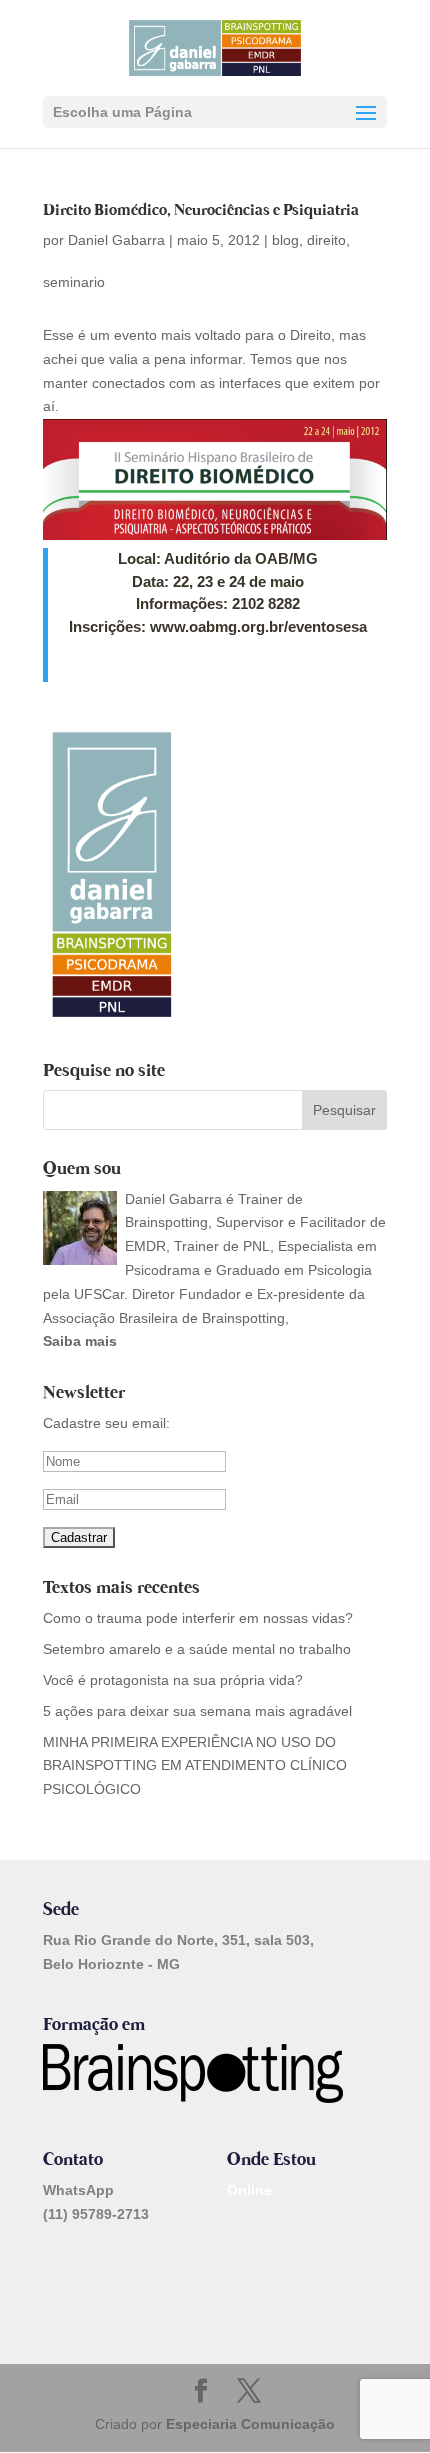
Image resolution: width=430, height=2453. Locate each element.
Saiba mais (80, 1341)
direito (326, 240)
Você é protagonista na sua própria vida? (173, 1680)
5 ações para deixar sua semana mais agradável (197, 1711)
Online (249, 2190)
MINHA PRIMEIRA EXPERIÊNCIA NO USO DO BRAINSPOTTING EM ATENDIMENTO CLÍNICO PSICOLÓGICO (195, 1766)
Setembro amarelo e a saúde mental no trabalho (197, 1649)
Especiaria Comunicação (250, 2424)
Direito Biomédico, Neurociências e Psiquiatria (201, 210)
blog (285, 240)
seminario (74, 282)
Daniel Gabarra (116, 240)
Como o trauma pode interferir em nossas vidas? (202, 1618)
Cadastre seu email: (106, 1423)
